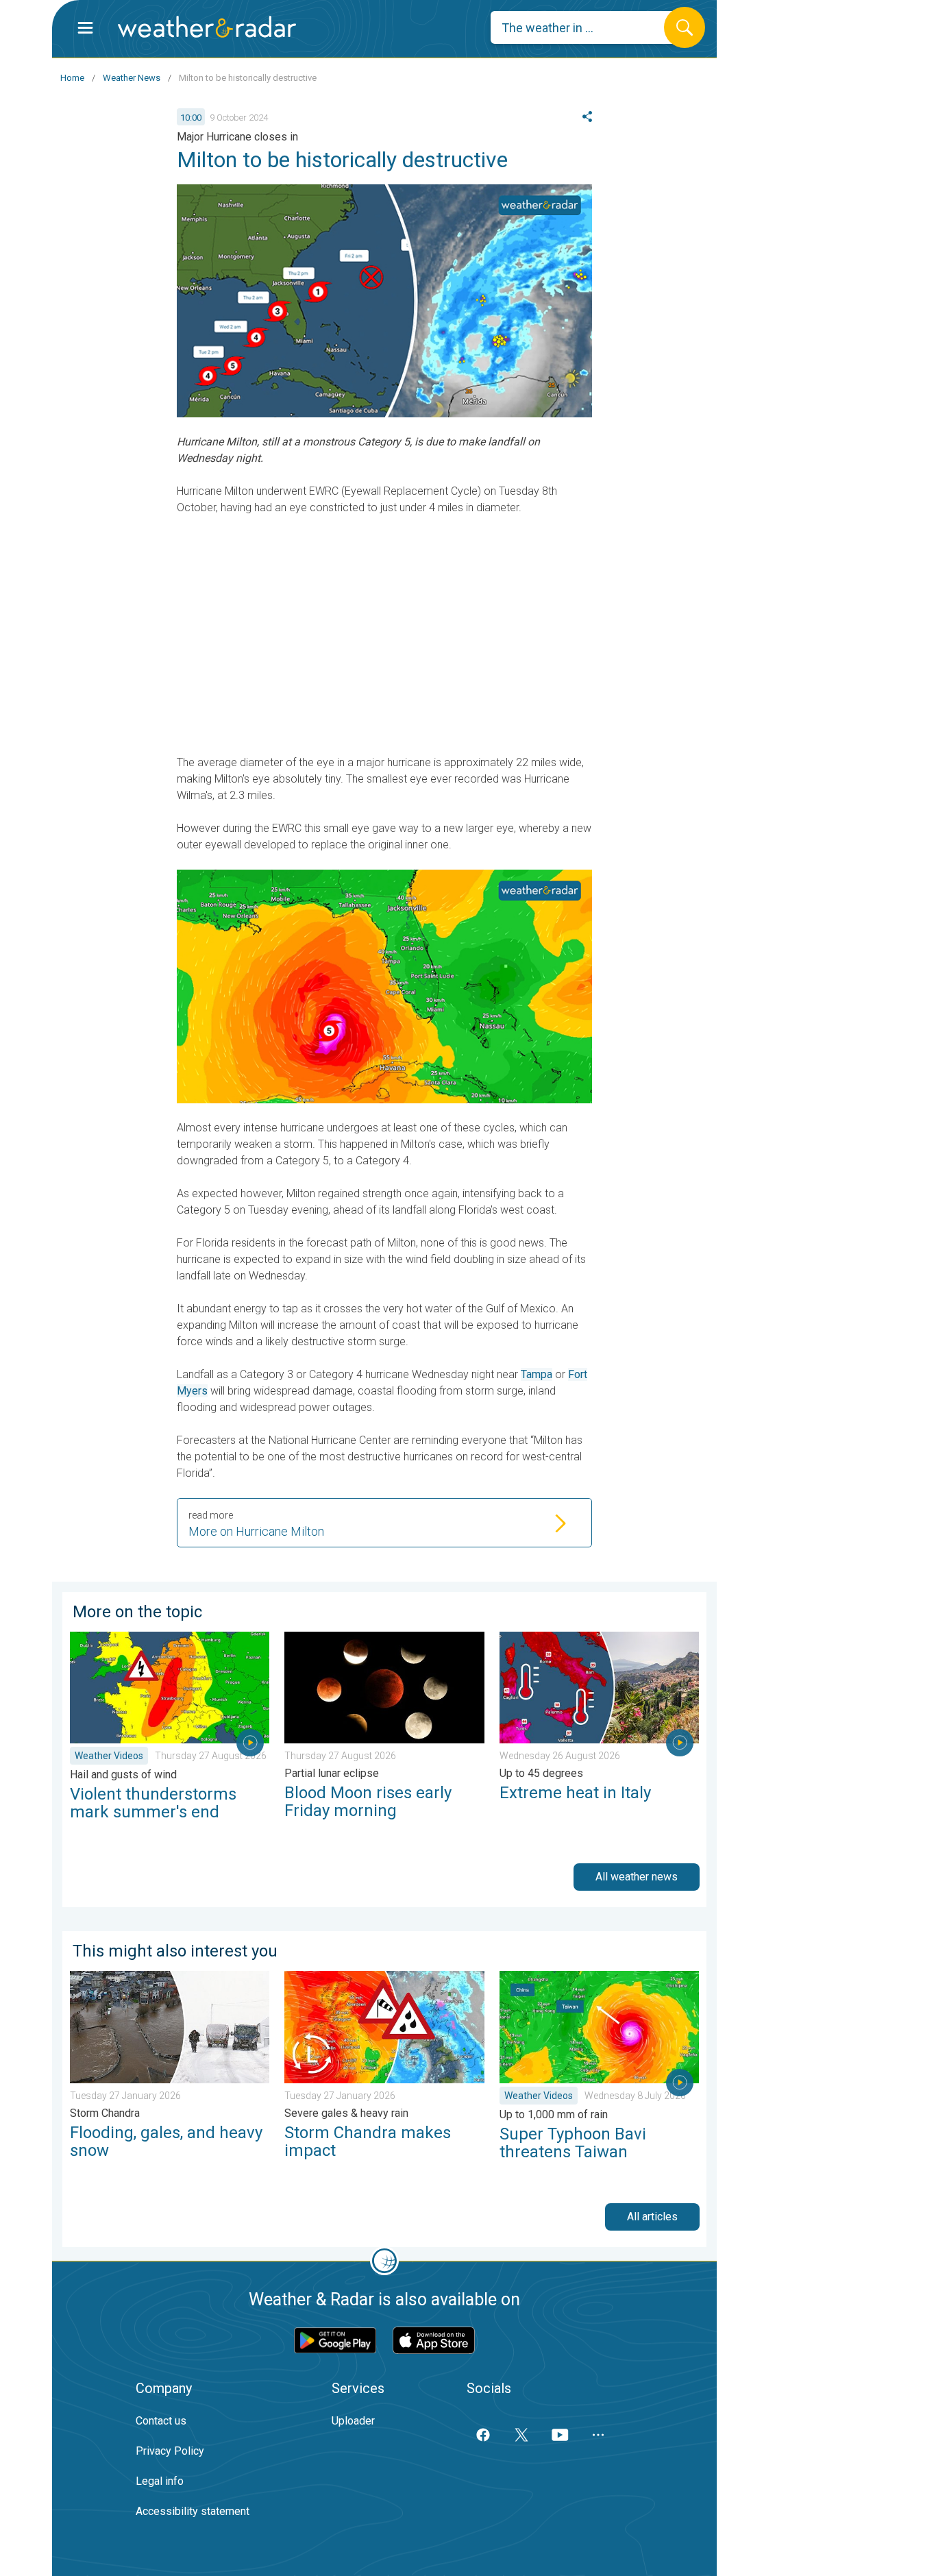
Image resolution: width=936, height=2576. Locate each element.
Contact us (161, 2421)
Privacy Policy (170, 2451)
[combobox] (588, 27)
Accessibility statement (193, 2511)
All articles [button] (652, 2217)
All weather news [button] (637, 1877)
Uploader (353, 2421)
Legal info (160, 2481)
